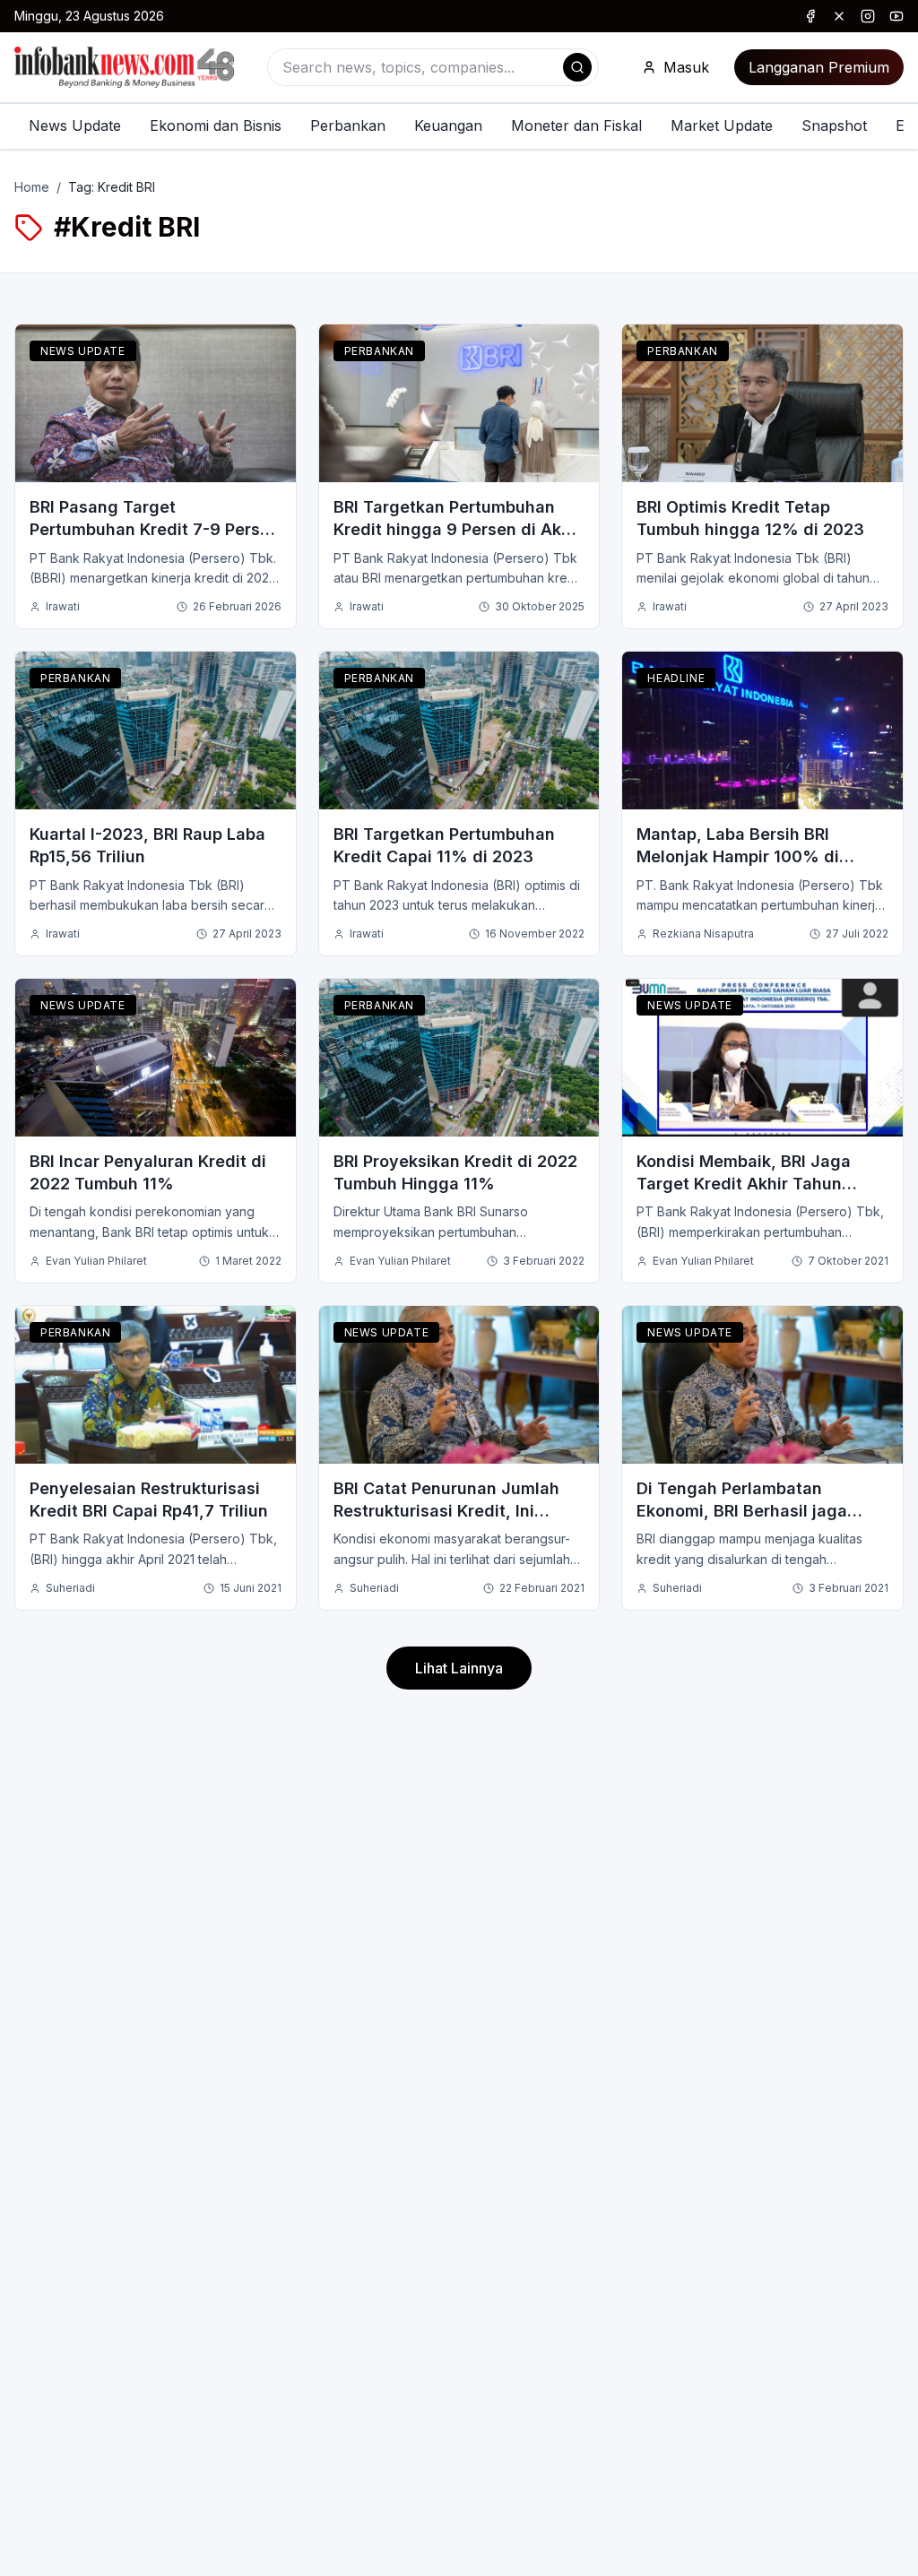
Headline (676, 678)
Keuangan (448, 125)
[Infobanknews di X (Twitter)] (839, 16)
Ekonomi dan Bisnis (216, 125)
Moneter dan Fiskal (576, 125)
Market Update (722, 125)
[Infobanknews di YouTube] (896, 16)
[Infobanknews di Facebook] (810, 16)
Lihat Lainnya (459, 1668)
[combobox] (433, 67)
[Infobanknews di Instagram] (868, 16)
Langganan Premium (819, 67)
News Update (75, 125)
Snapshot (834, 125)
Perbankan (348, 125)
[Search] (577, 67)
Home (32, 187)
